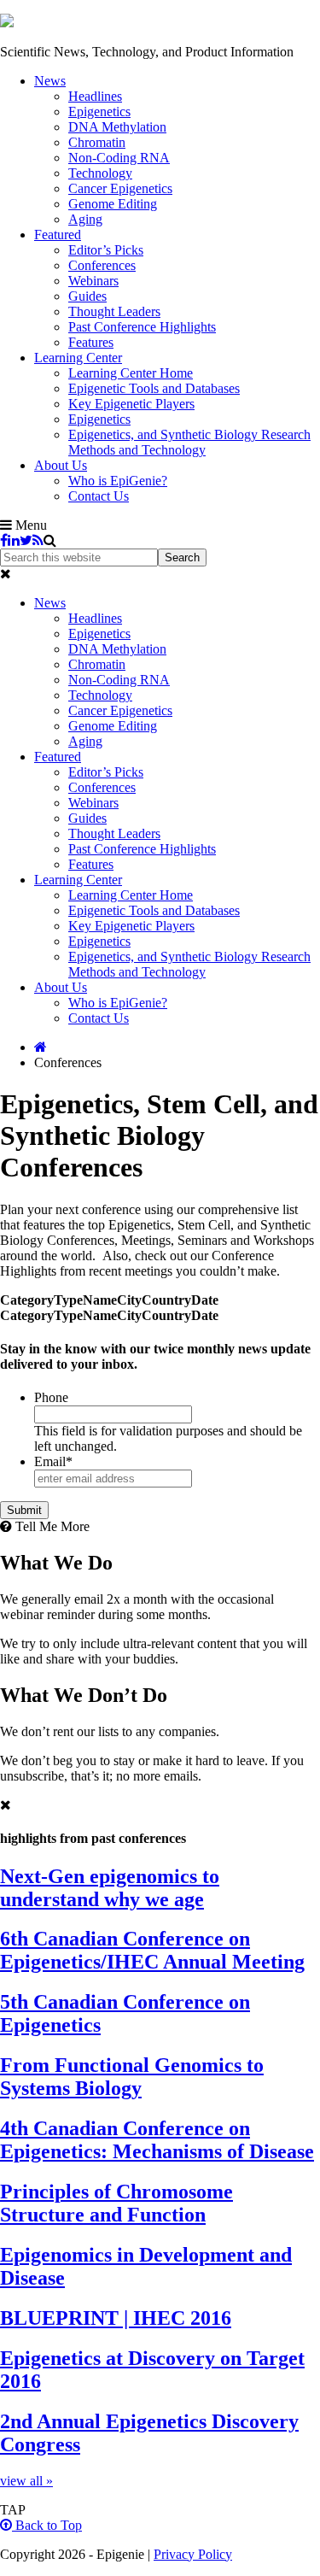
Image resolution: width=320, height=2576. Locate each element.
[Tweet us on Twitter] (26, 540)
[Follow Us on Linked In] (14, 540)
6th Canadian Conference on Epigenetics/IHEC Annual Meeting (152, 1950)
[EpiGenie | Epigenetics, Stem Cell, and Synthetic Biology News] (7, 23)
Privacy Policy (193, 2554)
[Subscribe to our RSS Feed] (38, 540)
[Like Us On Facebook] (4, 540)
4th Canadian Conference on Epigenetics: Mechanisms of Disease (157, 2140)
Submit (24, 1510)
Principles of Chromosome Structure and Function (116, 2203)
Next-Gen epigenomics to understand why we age (110, 1888)
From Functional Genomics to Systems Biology (132, 2077)
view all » (26, 2481)
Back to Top (47, 2525)
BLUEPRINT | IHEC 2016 (116, 2318)
